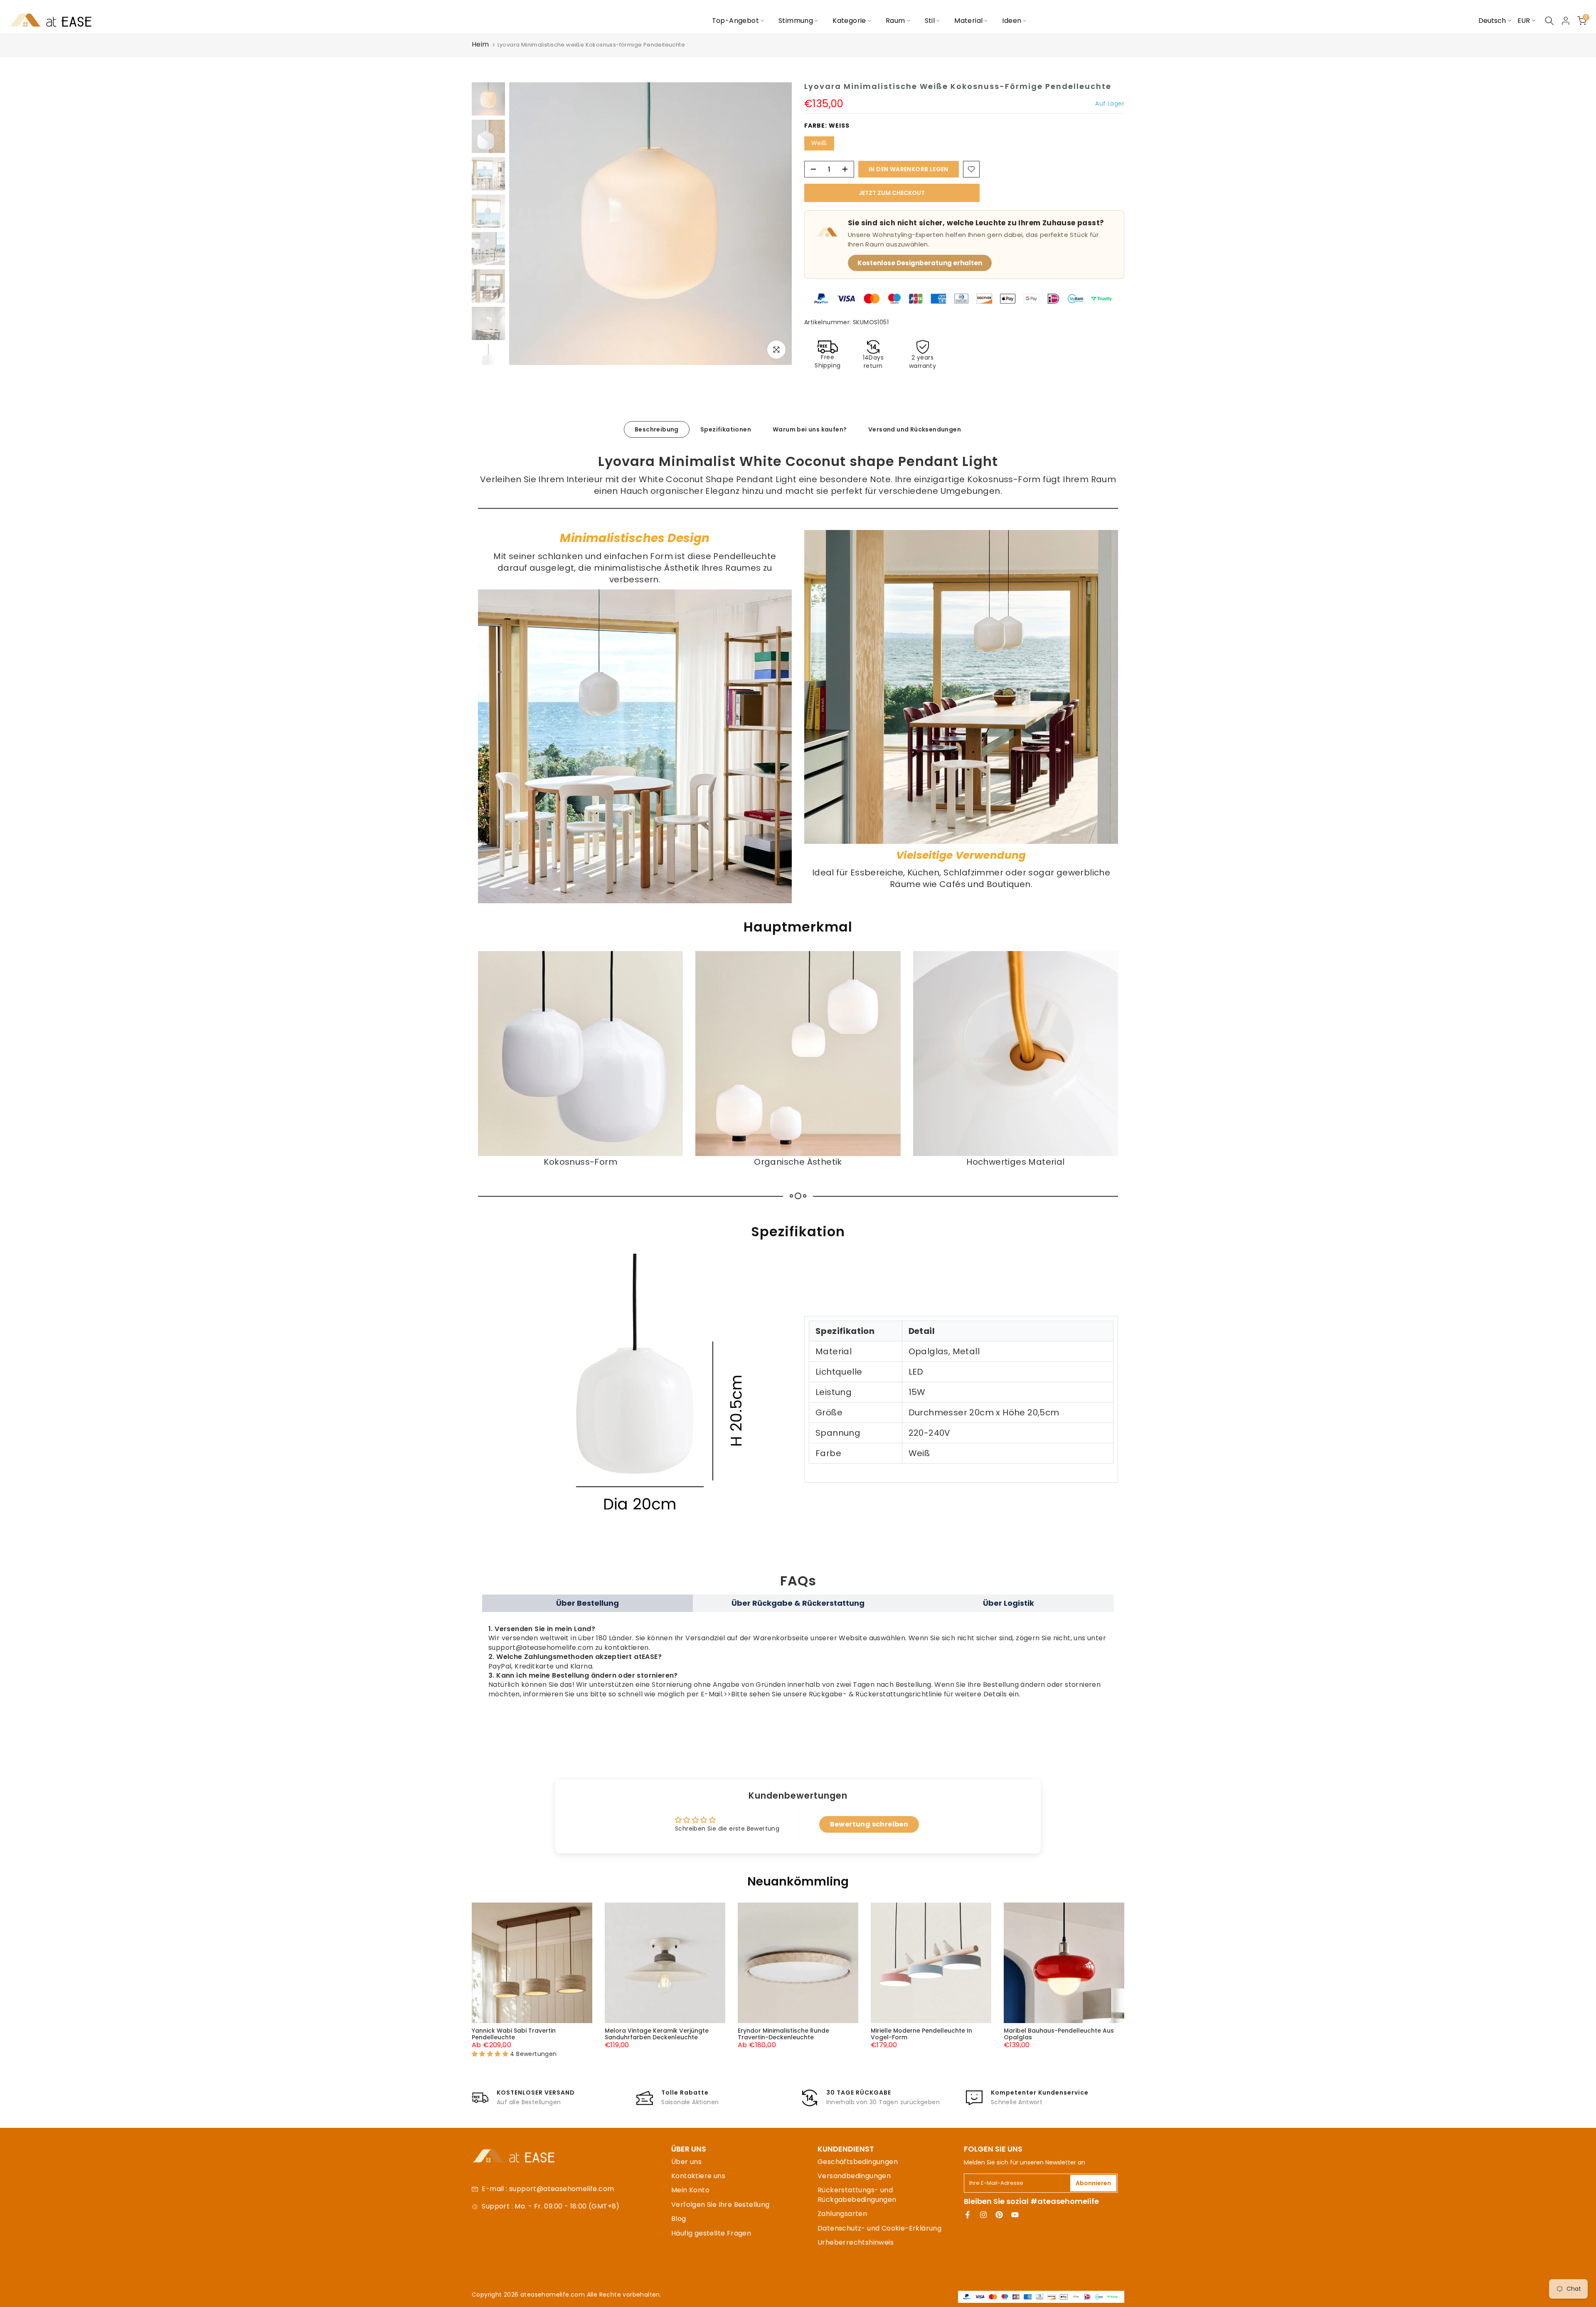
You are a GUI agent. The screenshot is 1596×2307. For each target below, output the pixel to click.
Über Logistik (1009, 1603)
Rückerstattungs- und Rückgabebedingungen (857, 2195)
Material (968, 21)
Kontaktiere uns (698, 2176)
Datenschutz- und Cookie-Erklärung (879, 2228)
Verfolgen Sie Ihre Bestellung (720, 2205)
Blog (679, 2219)
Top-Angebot (735, 21)
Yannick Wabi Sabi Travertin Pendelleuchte (514, 2034)
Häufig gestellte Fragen (711, 2233)
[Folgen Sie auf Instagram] (983, 2215)
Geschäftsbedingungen (858, 2162)
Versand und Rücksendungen (915, 429)
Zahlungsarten (842, 2214)
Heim (480, 44)
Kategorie (849, 21)
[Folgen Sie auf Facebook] (968, 2215)
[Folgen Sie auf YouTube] (1015, 2215)
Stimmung (796, 21)
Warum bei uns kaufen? (810, 429)
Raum (895, 21)
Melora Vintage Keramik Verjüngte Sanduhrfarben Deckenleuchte (657, 2034)
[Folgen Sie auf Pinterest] (999, 2215)
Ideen (1012, 21)
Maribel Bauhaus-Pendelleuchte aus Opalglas (1059, 2034)
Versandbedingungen (854, 2176)
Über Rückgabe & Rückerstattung (798, 1603)
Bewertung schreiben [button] (869, 1824)
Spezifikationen (726, 429)
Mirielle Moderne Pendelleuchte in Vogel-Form (921, 2034)
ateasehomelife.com (554, 2295)
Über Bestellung (587, 1603)
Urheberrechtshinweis (856, 2242)
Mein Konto (690, 2190)
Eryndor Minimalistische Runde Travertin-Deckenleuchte (783, 2034)
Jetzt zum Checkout (892, 193)
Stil (930, 21)
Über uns (686, 2162)
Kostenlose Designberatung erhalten (920, 263)
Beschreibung (657, 429)
